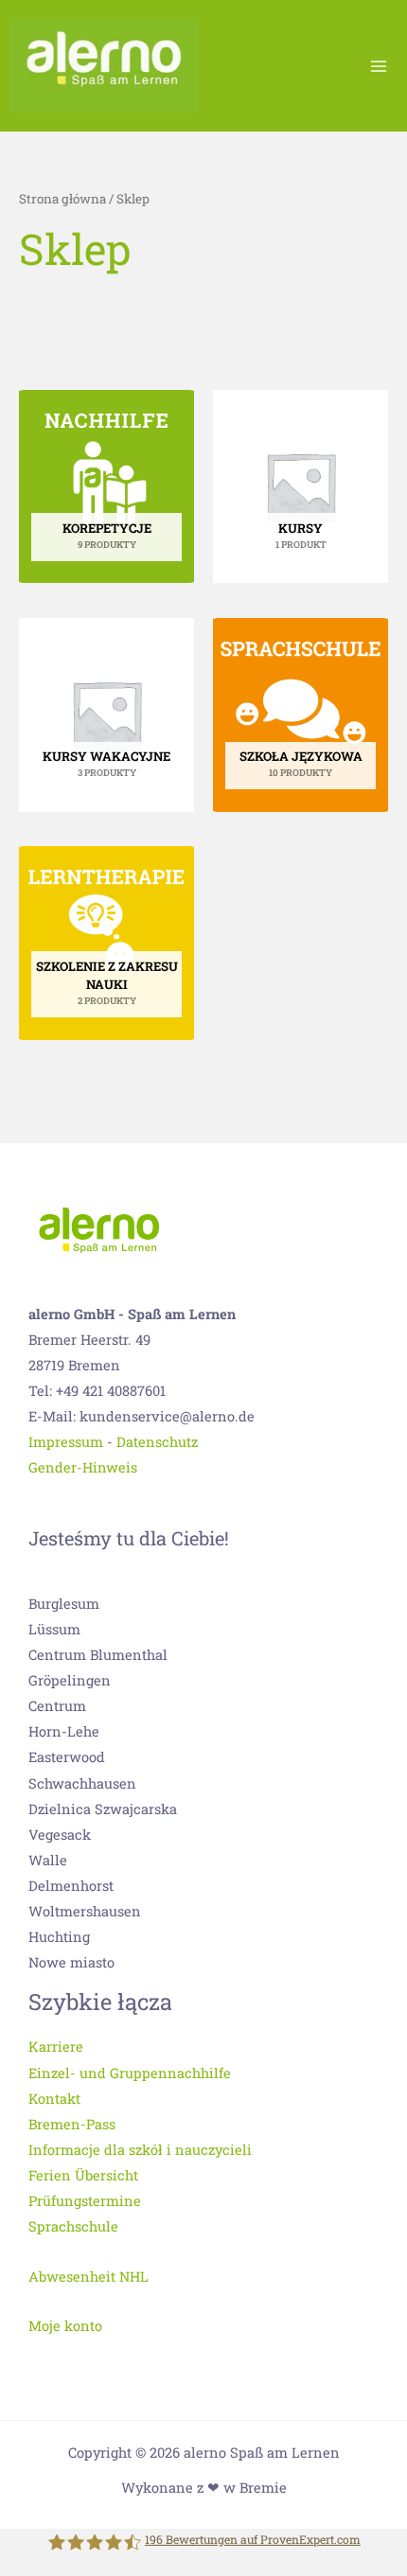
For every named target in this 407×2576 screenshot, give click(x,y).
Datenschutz (157, 1442)
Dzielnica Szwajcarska (103, 1809)
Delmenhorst (71, 1886)
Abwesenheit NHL (88, 2276)
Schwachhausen (82, 1783)
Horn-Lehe (64, 1731)
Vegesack (60, 1835)
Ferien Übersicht (83, 2175)
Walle (48, 1860)
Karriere (56, 2047)
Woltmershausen (85, 1911)
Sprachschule (73, 2226)
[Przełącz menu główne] (379, 65)
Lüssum (54, 1629)
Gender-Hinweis (83, 1467)
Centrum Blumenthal (98, 1655)
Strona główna (62, 199)
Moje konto (65, 2326)
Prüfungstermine (85, 2201)
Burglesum (64, 1604)
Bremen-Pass (72, 2124)
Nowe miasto (71, 1962)
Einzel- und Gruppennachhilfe (130, 2073)
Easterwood (67, 1757)
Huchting (59, 1937)
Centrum (57, 1706)
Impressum (66, 1442)
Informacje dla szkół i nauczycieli (140, 2150)
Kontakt (54, 2099)
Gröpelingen (70, 1680)
